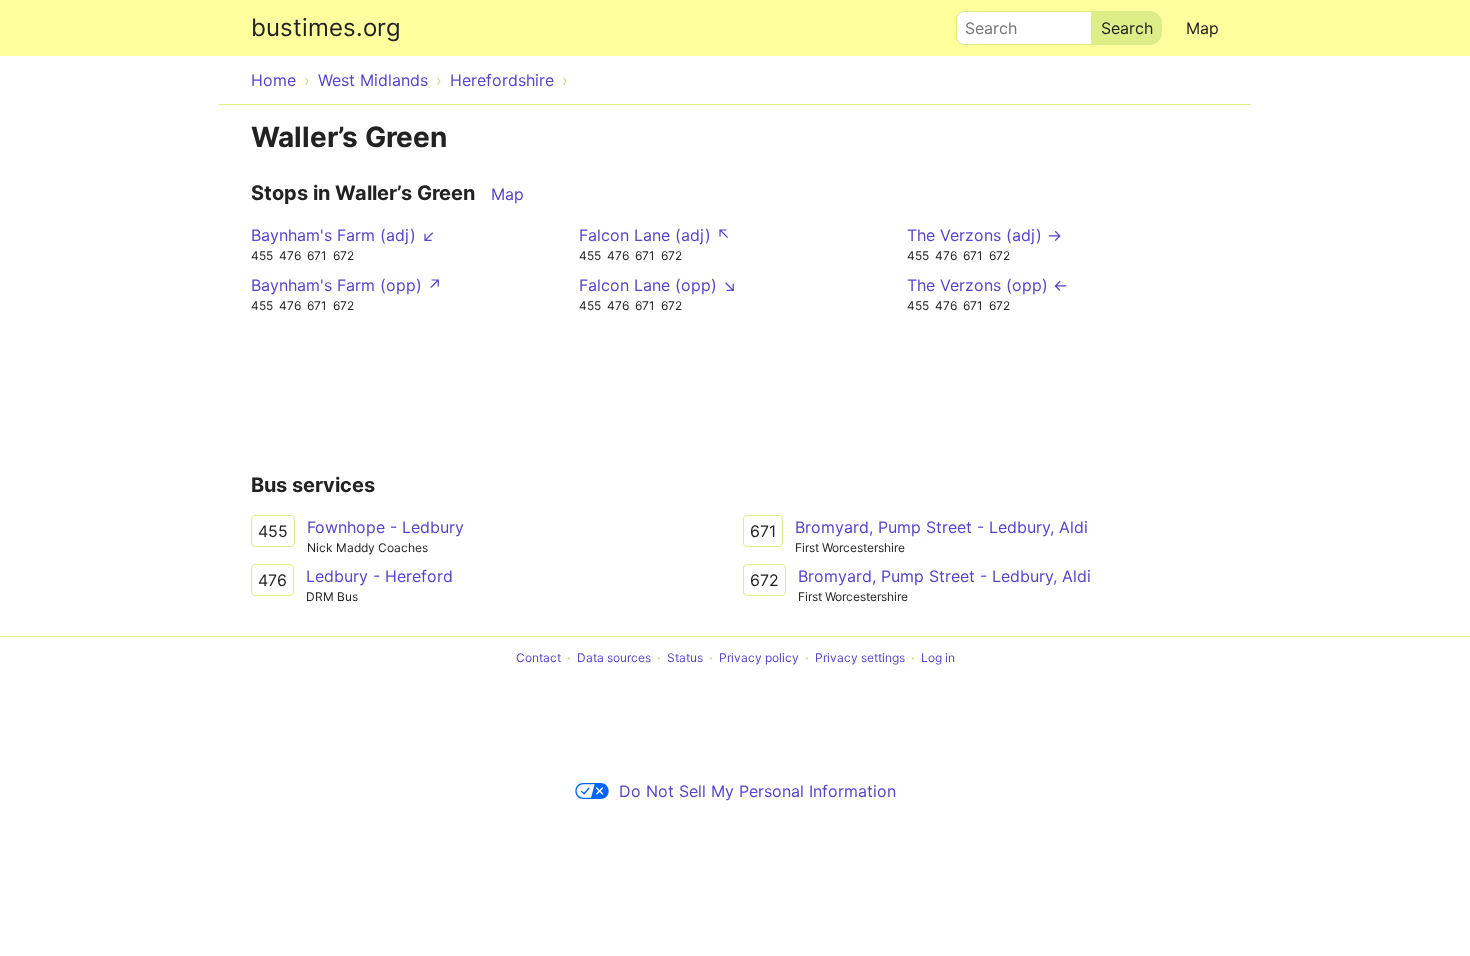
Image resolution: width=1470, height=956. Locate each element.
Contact (538, 657)
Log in (938, 657)
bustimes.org (326, 27)
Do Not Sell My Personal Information (757, 791)
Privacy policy (759, 657)
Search (982, 23)
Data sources (614, 657)
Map (1202, 28)
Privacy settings (860, 657)
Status (685, 657)
